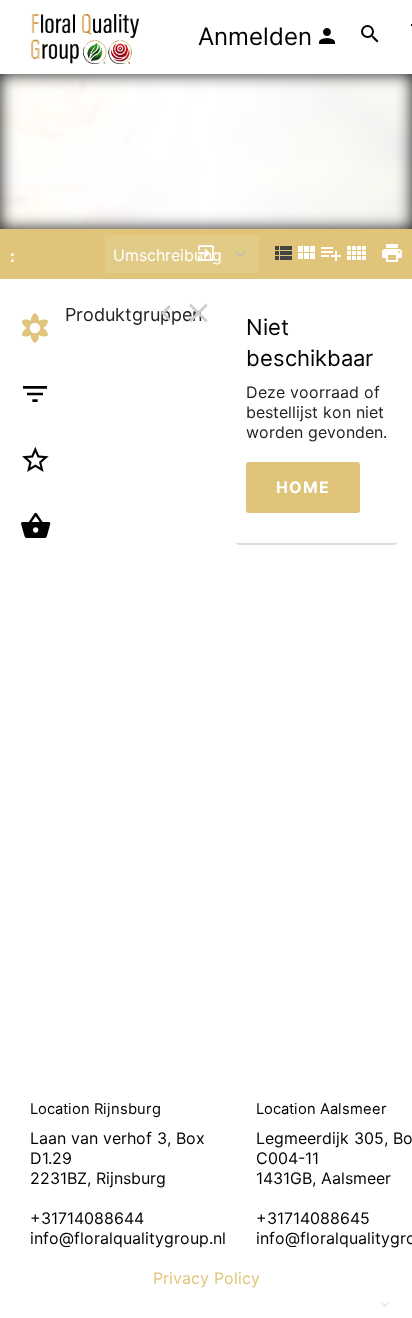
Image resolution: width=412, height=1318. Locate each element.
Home (303, 487)
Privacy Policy (206, 1278)
